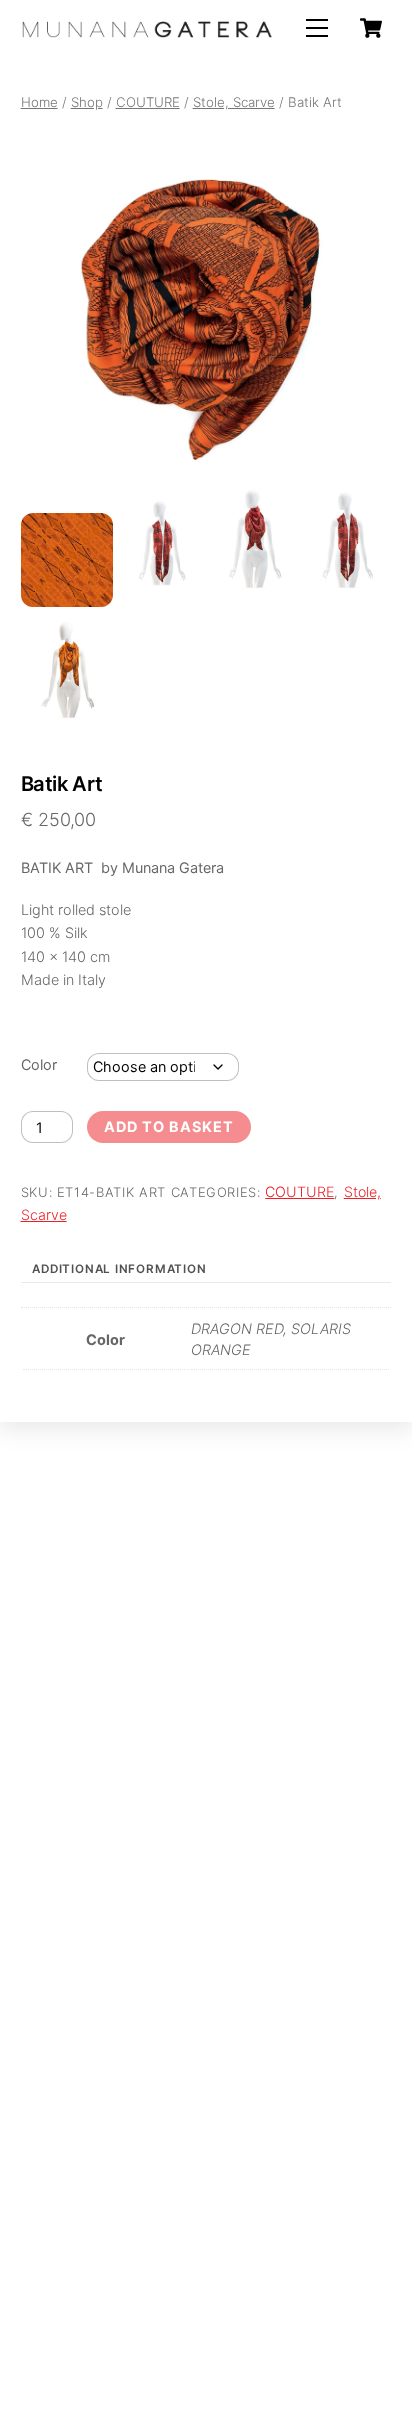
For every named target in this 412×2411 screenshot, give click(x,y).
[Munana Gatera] (147, 29)
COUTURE (148, 102)
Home (39, 102)
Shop (87, 102)
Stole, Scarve (234, 102)
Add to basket (168, 1126)
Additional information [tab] (119, 1269)
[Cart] (371, 28)
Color (39, 1064)
